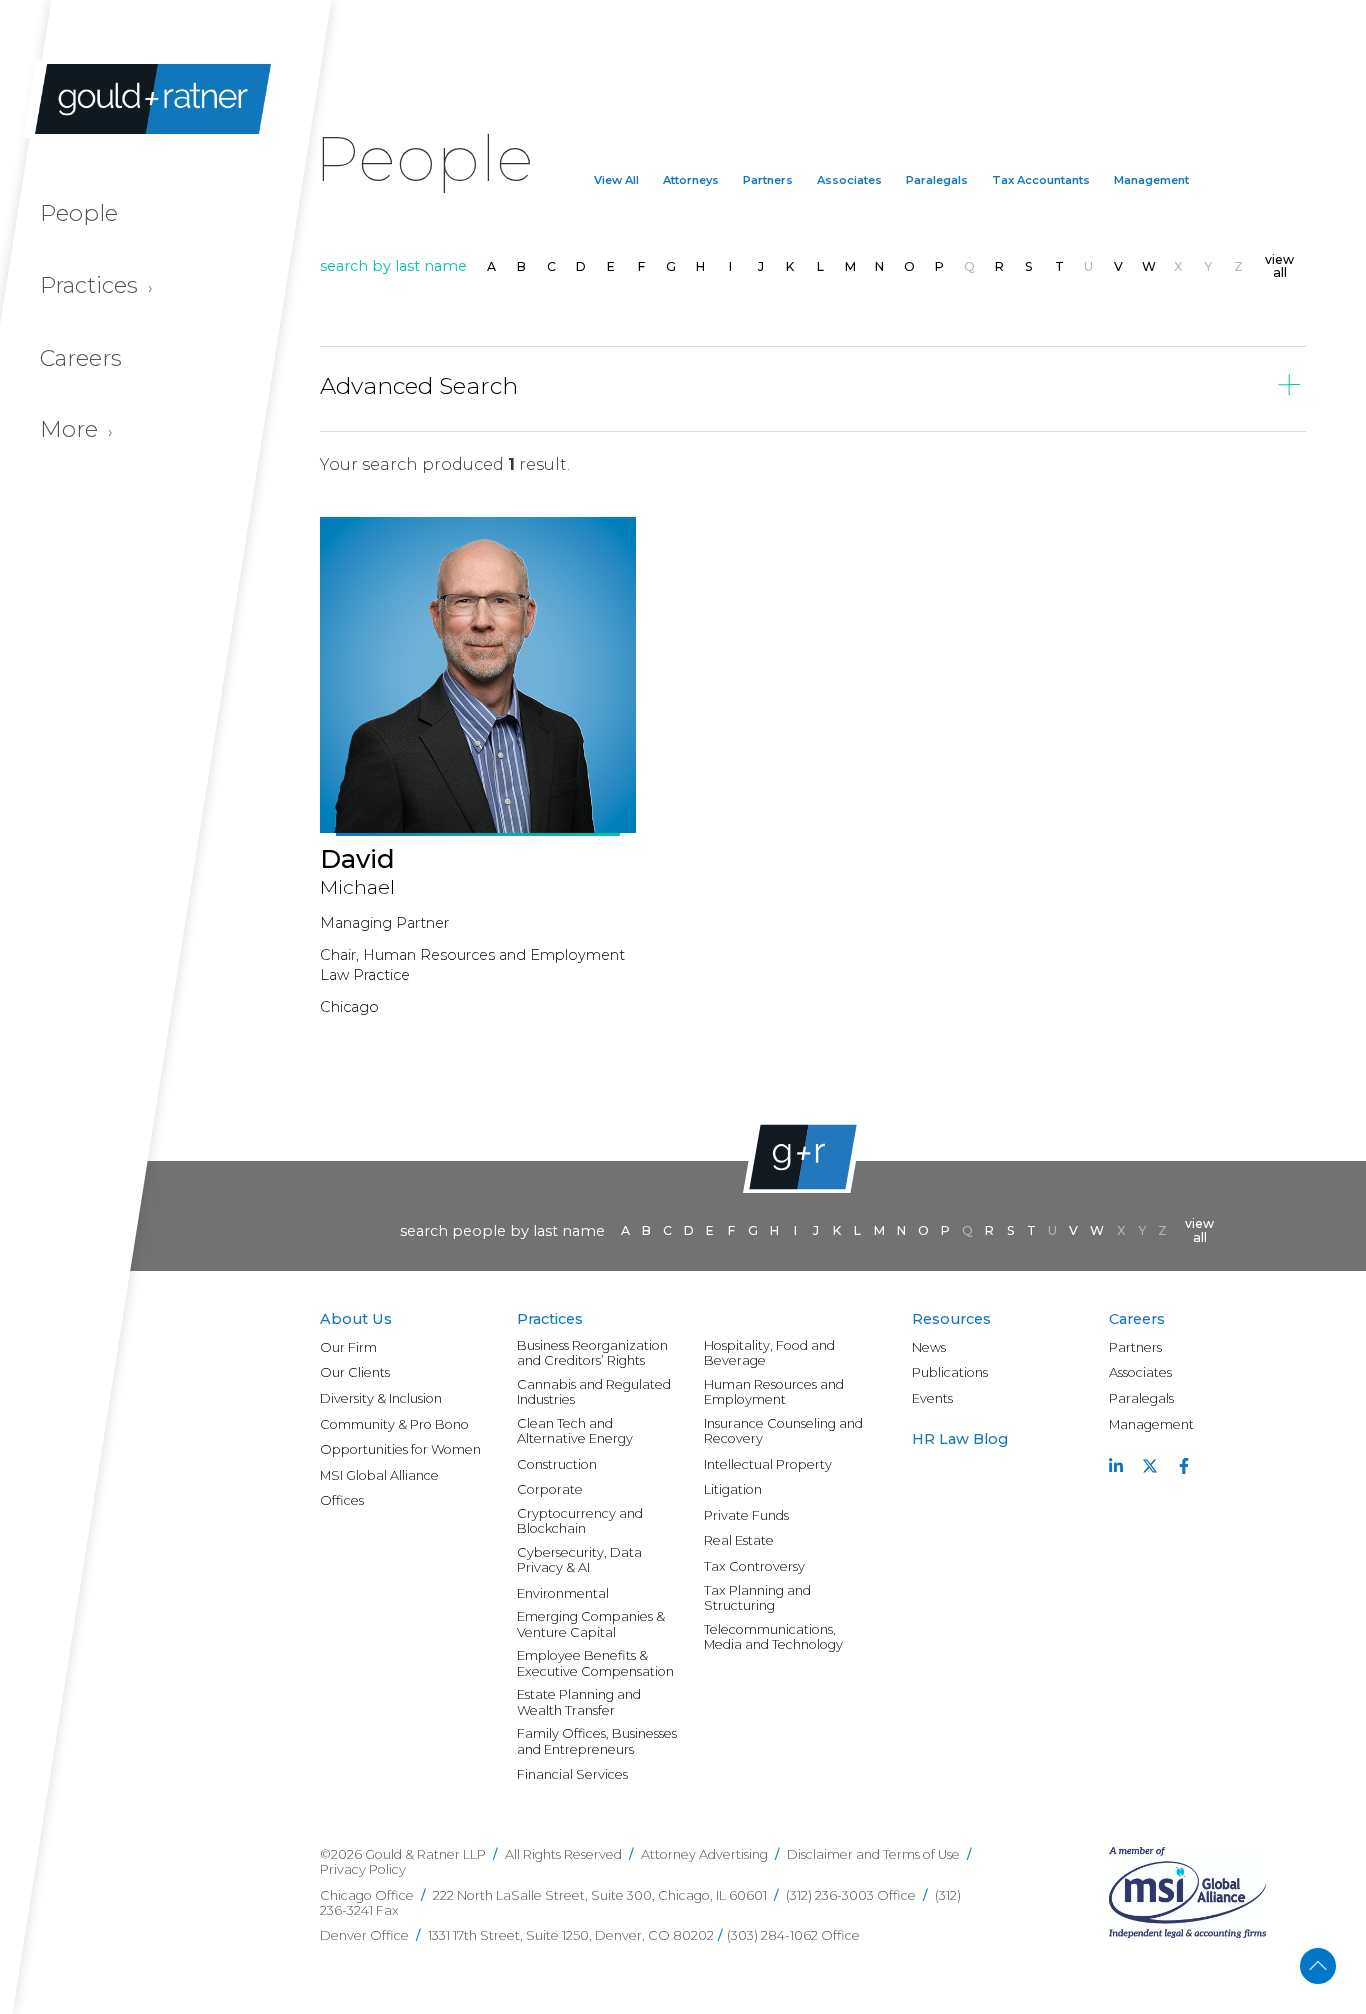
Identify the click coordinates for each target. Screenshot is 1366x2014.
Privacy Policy (363, 1869)
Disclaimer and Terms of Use (873, 1854)
